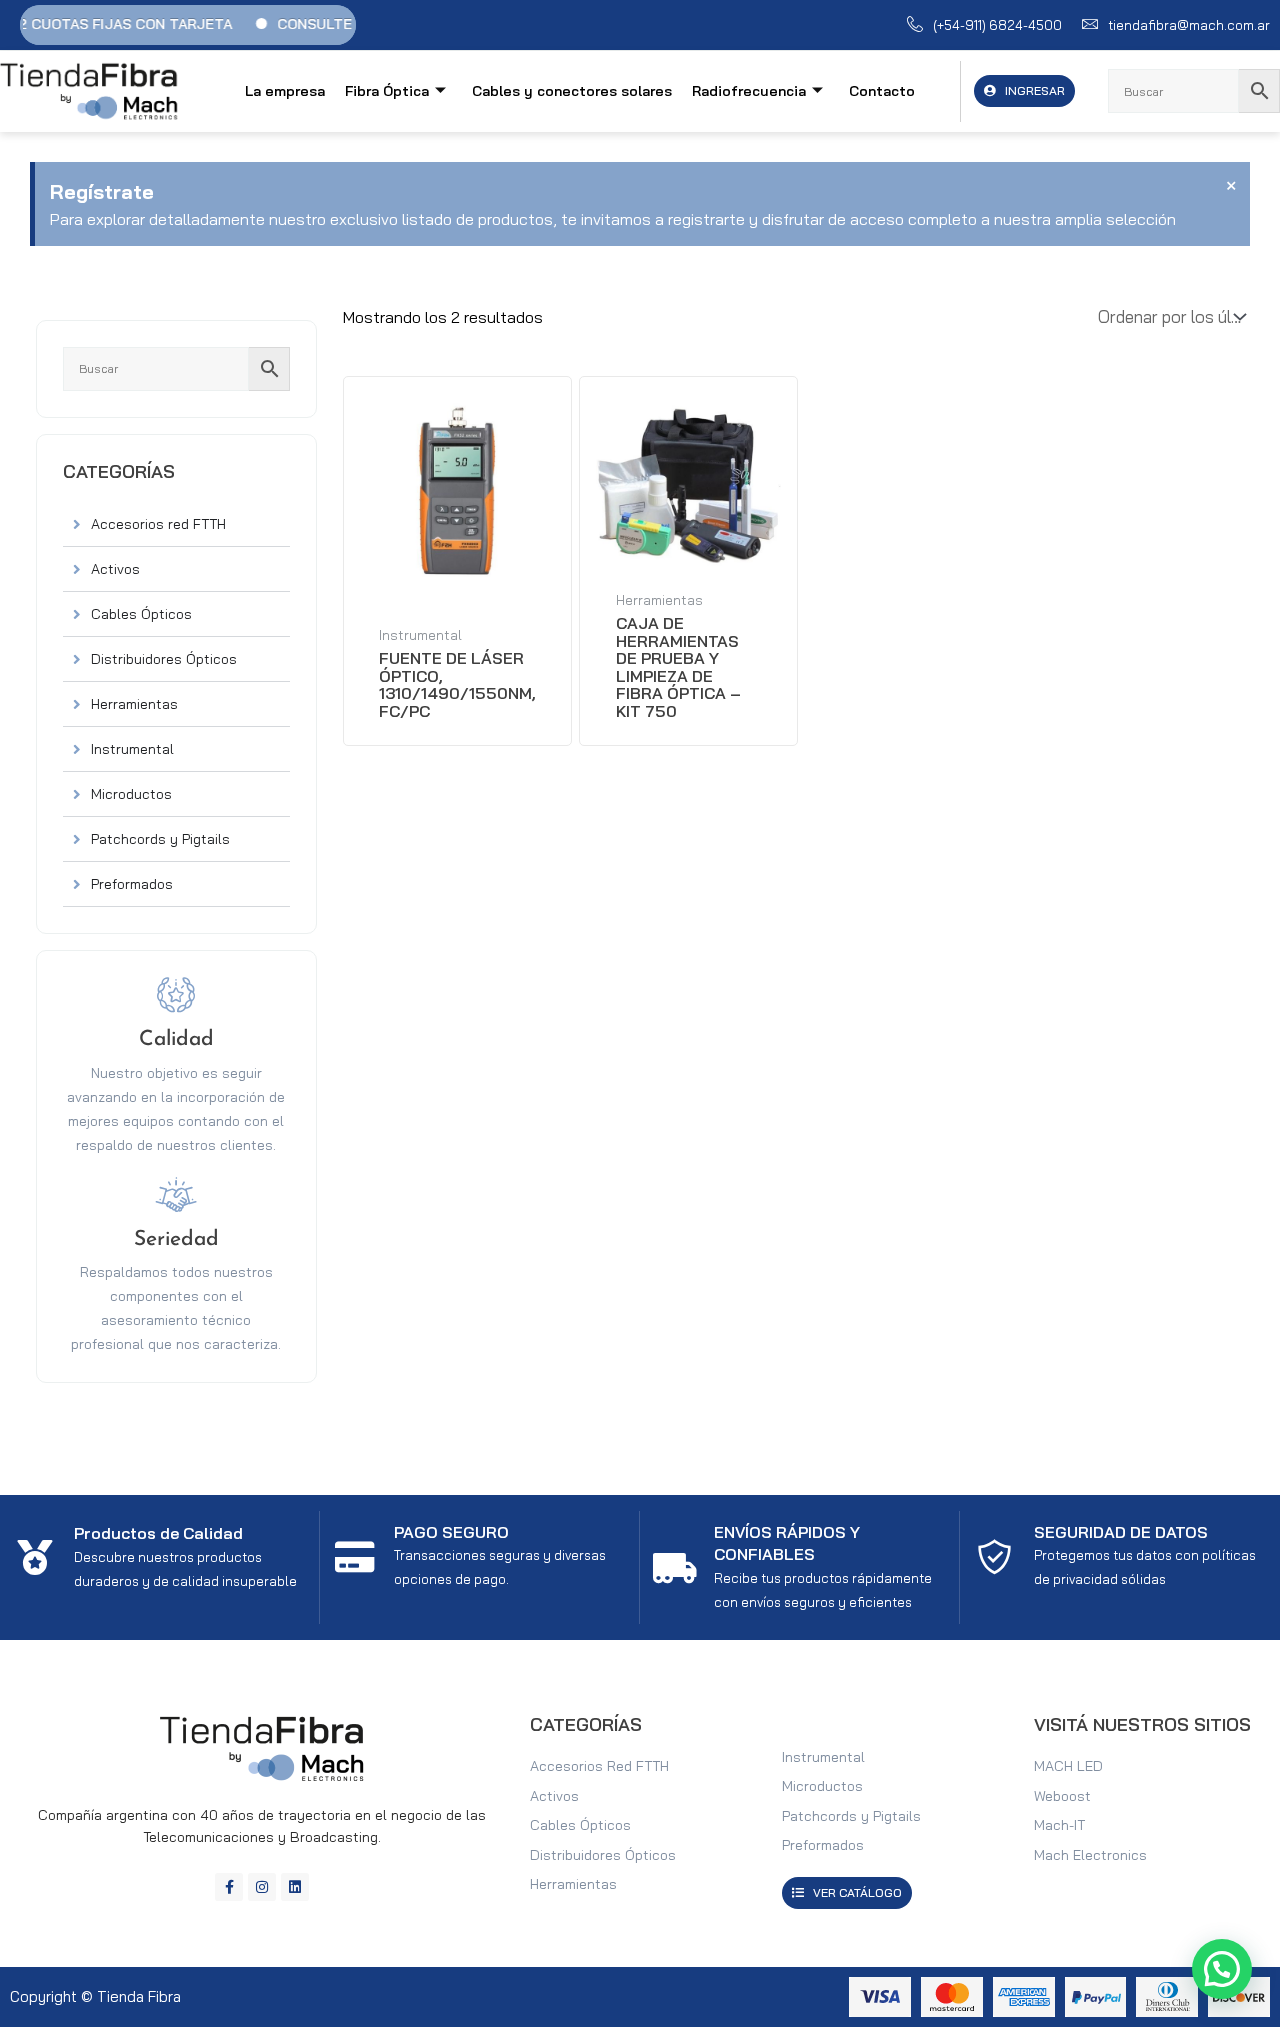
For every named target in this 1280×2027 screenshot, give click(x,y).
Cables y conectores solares (572, 91)
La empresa (285, 91)
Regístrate (102, 191)
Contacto (882, 91)
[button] (1222, 1969)
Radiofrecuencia (749, 91)
